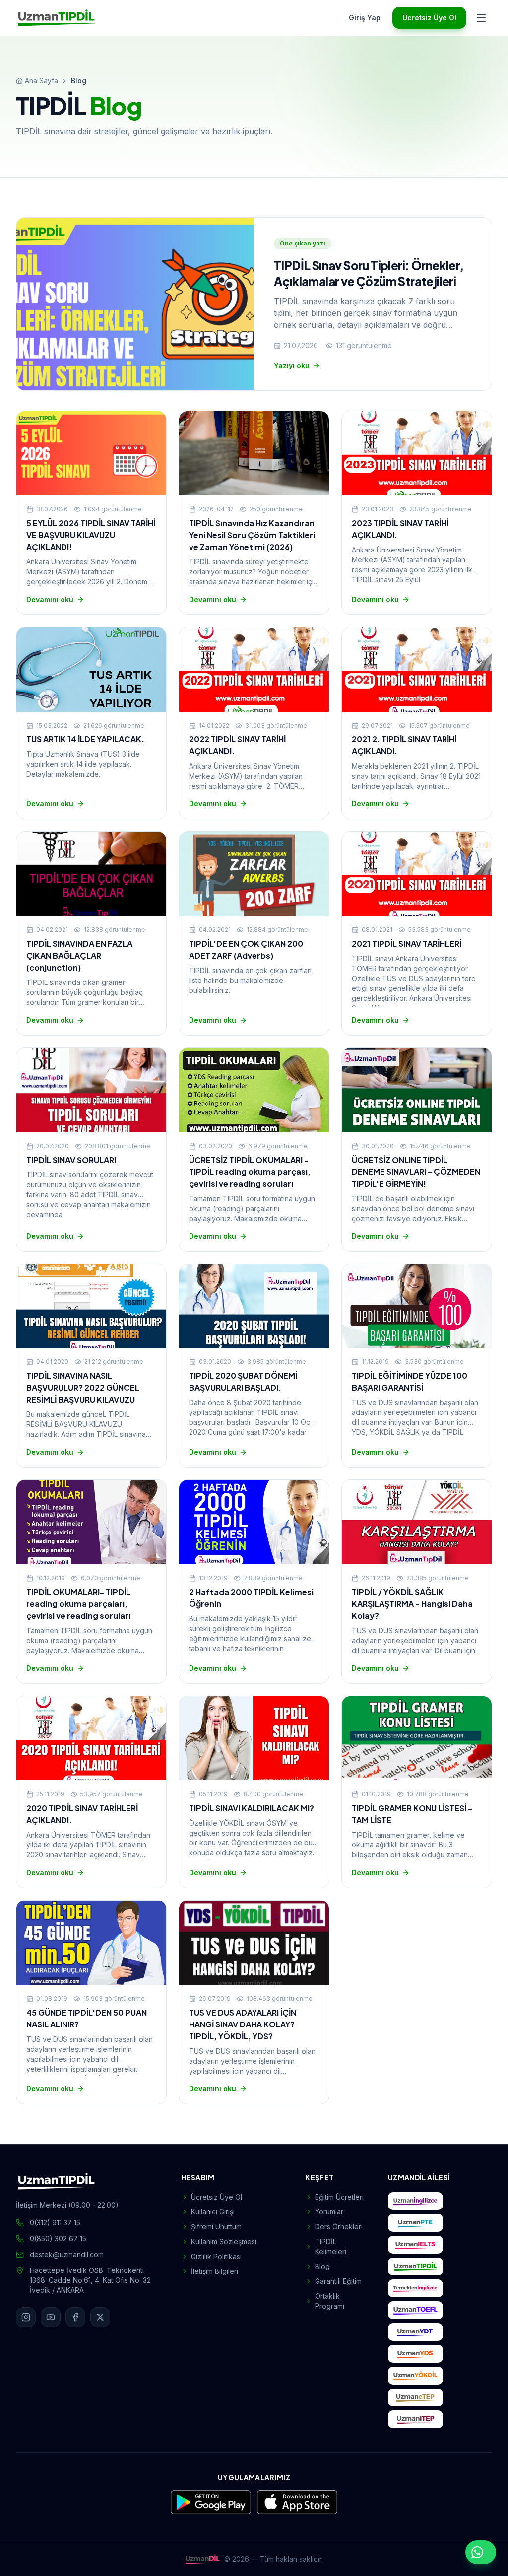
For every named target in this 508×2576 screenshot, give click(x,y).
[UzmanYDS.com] (415, 2354)
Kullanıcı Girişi (213, 2212)
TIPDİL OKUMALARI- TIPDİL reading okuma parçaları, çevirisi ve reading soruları (78, 1604)
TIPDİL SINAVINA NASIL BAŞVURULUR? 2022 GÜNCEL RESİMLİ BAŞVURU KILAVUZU (83, 1387)
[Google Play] (211, 2502)
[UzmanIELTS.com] (415, 2245)
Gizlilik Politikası (216, 2256)
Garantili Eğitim (338, 2281)
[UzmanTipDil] (57, 18)
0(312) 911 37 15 (55, 2223)
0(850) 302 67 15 (58, 2239)
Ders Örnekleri (339, 2227)
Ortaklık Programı (330, 2301)
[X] (100, 2317)
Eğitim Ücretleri (339, 2197)
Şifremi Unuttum (216, 2227)
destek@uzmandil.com (67, 2254)
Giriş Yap (365, 18)
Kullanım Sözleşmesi (224, 2241)
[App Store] (297, 2502)
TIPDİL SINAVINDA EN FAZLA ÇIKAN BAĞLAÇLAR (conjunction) (79, 955)
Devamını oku (50, 599)
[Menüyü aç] (481, 18)
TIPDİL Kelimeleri (331, 2246)
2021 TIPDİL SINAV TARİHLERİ (407, 944)
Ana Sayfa (41, 81)
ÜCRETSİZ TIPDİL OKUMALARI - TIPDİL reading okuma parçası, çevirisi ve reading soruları (250, 1172)
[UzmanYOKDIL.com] (415, 2376)
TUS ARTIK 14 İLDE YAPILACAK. (85, 739)
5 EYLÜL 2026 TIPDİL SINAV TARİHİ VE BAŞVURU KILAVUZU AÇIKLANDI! (91, 535)
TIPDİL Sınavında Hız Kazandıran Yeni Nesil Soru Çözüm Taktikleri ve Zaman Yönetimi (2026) (252, 535)
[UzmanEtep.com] (415, 2397)
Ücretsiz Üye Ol (429, 18)
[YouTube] (51, 2317)
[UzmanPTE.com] (415, 2223)
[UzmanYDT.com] (415, 2332)
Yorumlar (329, 2212)
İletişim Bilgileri (215, 2271)
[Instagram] (26, 2317)
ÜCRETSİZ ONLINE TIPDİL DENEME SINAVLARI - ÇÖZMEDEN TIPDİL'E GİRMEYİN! (416, 1172)
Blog (322, 2266)
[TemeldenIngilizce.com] (415, 2288)
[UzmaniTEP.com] (415, 2419)
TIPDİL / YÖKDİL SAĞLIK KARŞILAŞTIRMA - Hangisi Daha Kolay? (412, 1604)
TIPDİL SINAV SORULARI (71, 1160)
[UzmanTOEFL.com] (415, 2310)
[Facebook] (75, 2317)
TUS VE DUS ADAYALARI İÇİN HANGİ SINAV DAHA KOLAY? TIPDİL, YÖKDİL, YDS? (243, 2024)
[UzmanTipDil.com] (415, 2267)
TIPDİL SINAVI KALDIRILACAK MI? (252, 1808)
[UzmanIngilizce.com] (415, 2201)
